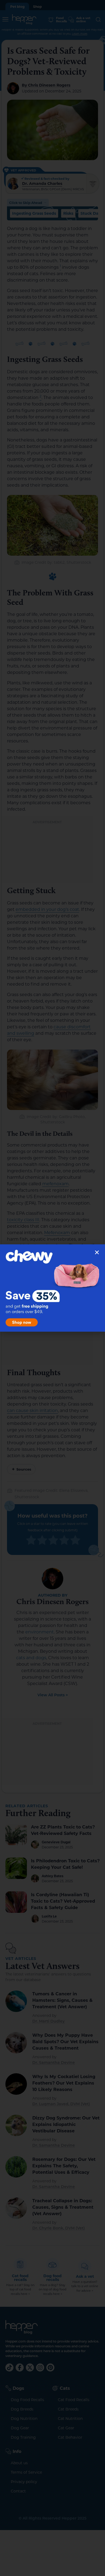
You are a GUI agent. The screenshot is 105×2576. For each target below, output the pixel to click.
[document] (52, 1288)
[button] (97, 1252)
